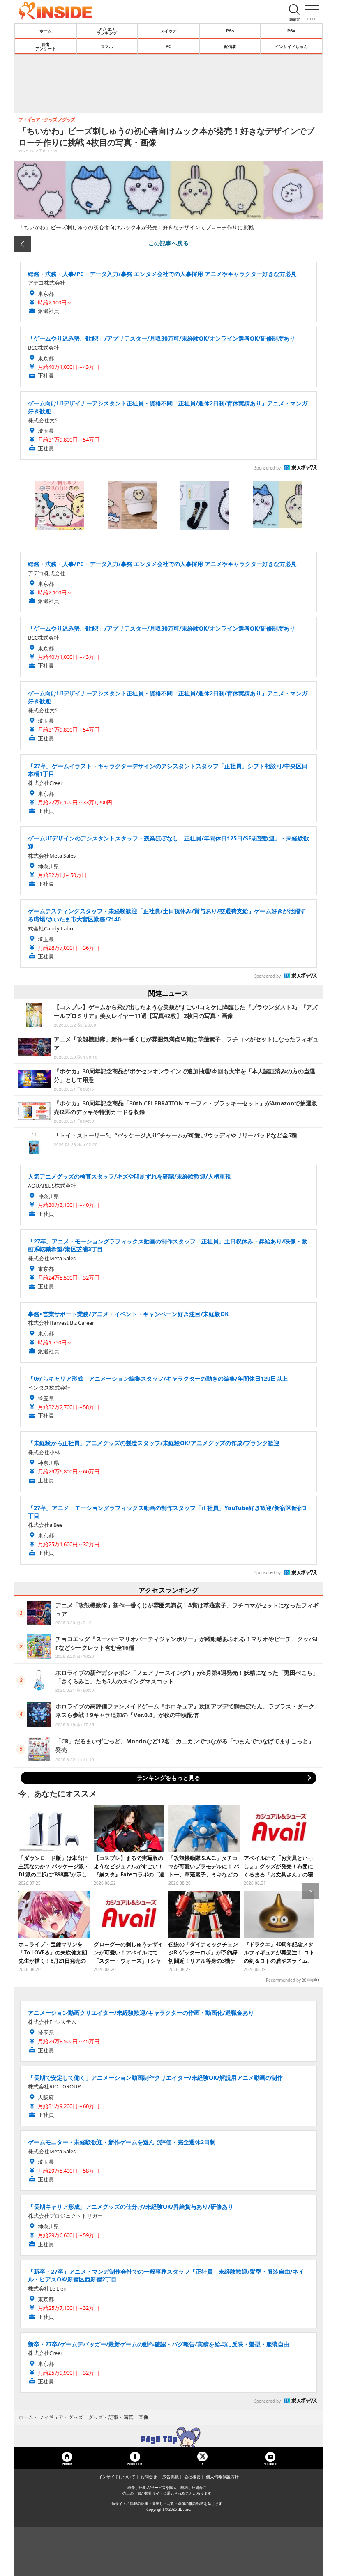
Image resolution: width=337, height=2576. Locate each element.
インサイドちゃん (291, 46)
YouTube (270, 2464)
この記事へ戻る (168, 243)
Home (67, 2464)
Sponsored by (268, 468)
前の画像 (23, 244)
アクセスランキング (107, 31)
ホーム (46, 31)
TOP (168, 2437)
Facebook (135, 2464)
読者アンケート (46, 46)
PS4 (291, 31)
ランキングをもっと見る (168, 1778)
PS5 (230, 31)
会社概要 (192, 2477)
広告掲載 (171, 2477)
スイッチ (168, 31)
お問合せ (149, 2477)
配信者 (230, 46)
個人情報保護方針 (222, 2477)
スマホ (107, 46)
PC (168, 46)
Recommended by (283, 1980)
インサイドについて (117, 2477)
